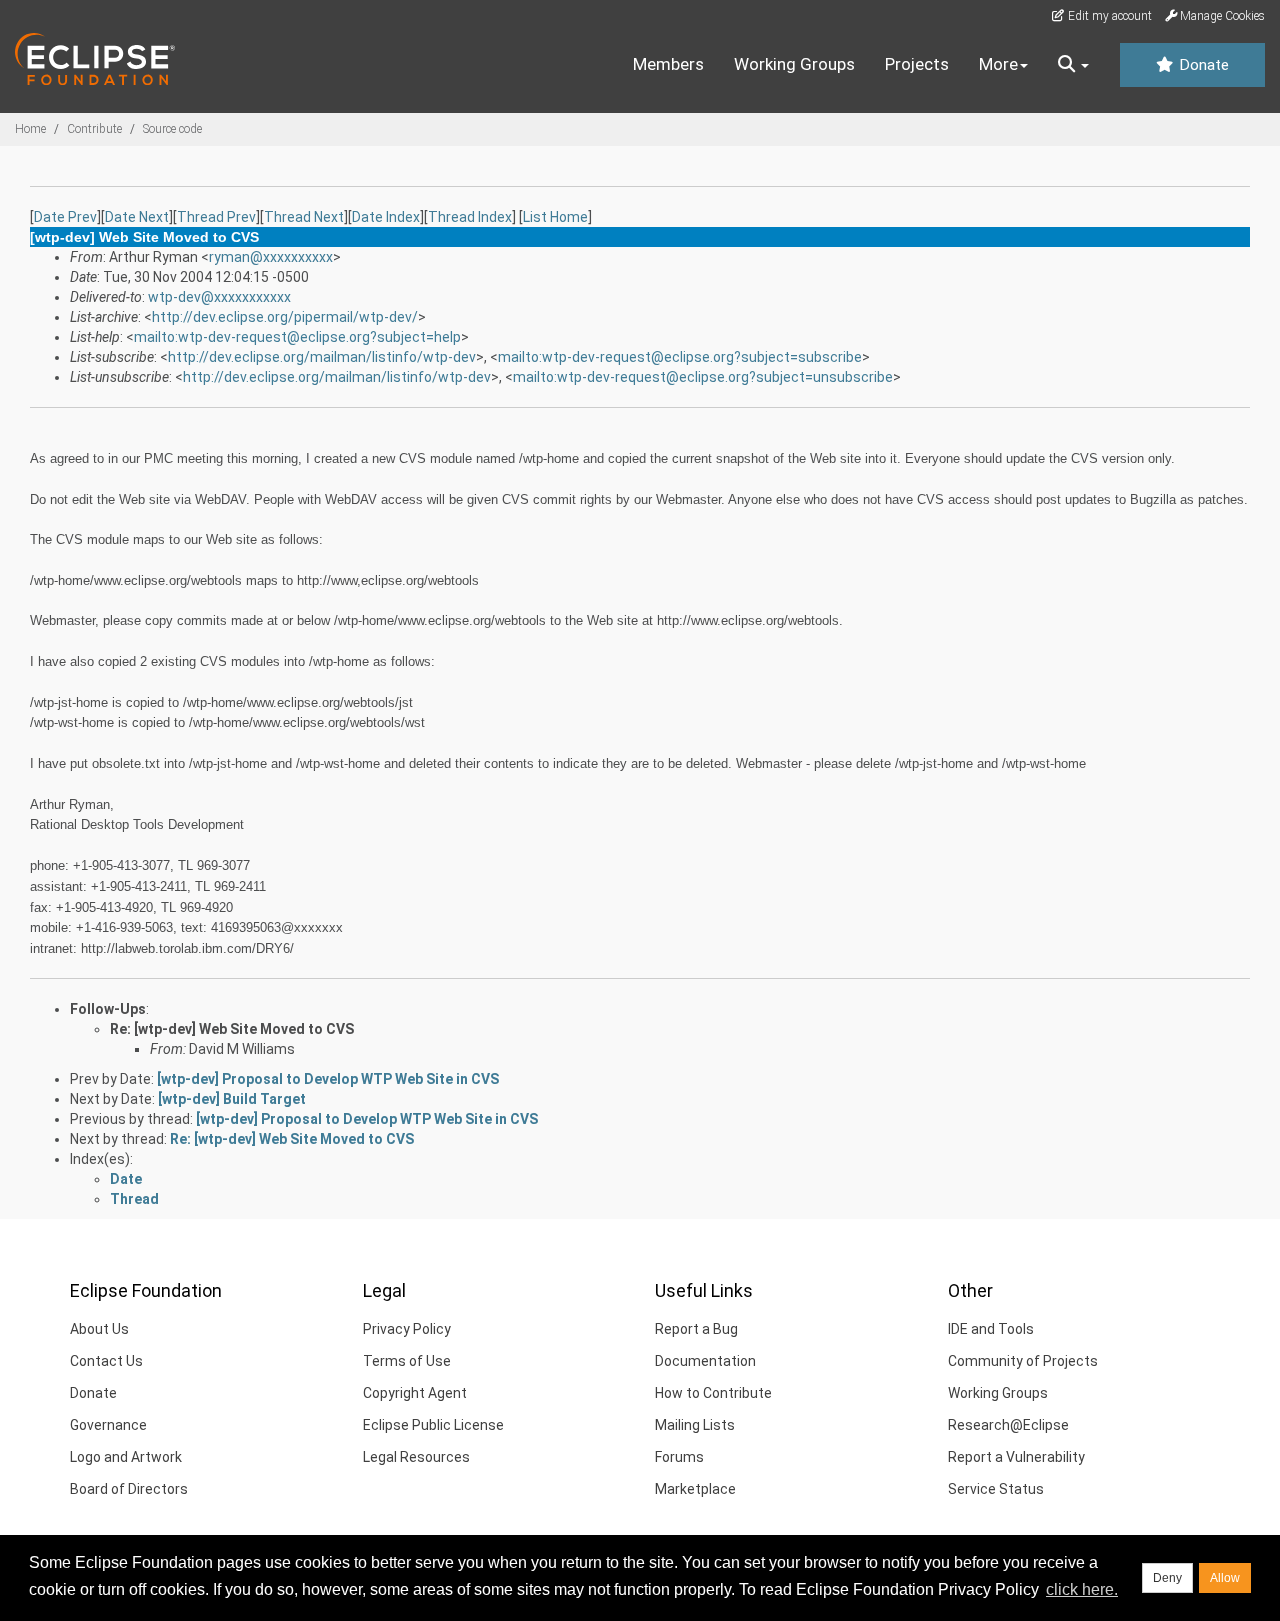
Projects (917, 64)
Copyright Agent (415, 1393)
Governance (108, 1425)
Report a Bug (696, 1329)
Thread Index (470, 217)
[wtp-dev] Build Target (232, 1099)
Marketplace (695, 1489)
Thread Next (304, 217)
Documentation (705, 1361)
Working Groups (794, 64)
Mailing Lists (695, 1425)
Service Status (996, 1489)
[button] (1073, 65)
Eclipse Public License (433, 1425)
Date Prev (65, 217)
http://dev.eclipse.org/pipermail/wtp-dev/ (285, 317)
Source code (172, 129)
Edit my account (1108, 16)
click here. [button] (1082, 1589)
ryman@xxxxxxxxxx (271, 257)
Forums (679, 1457)
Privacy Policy (407, 1329)
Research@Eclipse (1008, 1425)
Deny (1167, 1578)
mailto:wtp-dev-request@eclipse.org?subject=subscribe (680, 357)
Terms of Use (407, 1361)
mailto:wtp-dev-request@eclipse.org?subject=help (297, 337)
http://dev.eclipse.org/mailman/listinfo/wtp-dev (322, 357)
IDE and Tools (991, 1329)
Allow (1225, 1578)
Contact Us (106, 1361)
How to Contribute (713, 1393)
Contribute (94, 129)
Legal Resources (416, 1457)
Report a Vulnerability (1016, 1457)
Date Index (386, 217)
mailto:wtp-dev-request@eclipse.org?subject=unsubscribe (703, 377)
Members (668, 64)
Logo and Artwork (126, 1457)
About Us (99, 1329)
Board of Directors (129, 1489)
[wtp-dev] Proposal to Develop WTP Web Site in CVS (328, 1079)
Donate (1202, 65)
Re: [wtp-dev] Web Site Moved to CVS (232, 1029)
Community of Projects (1023, 1361)
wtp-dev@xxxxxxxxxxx (219, 297)
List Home (555, 217)
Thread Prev (216, 217)
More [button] (998, 64)
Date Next (137, 217)
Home (30, 129)
